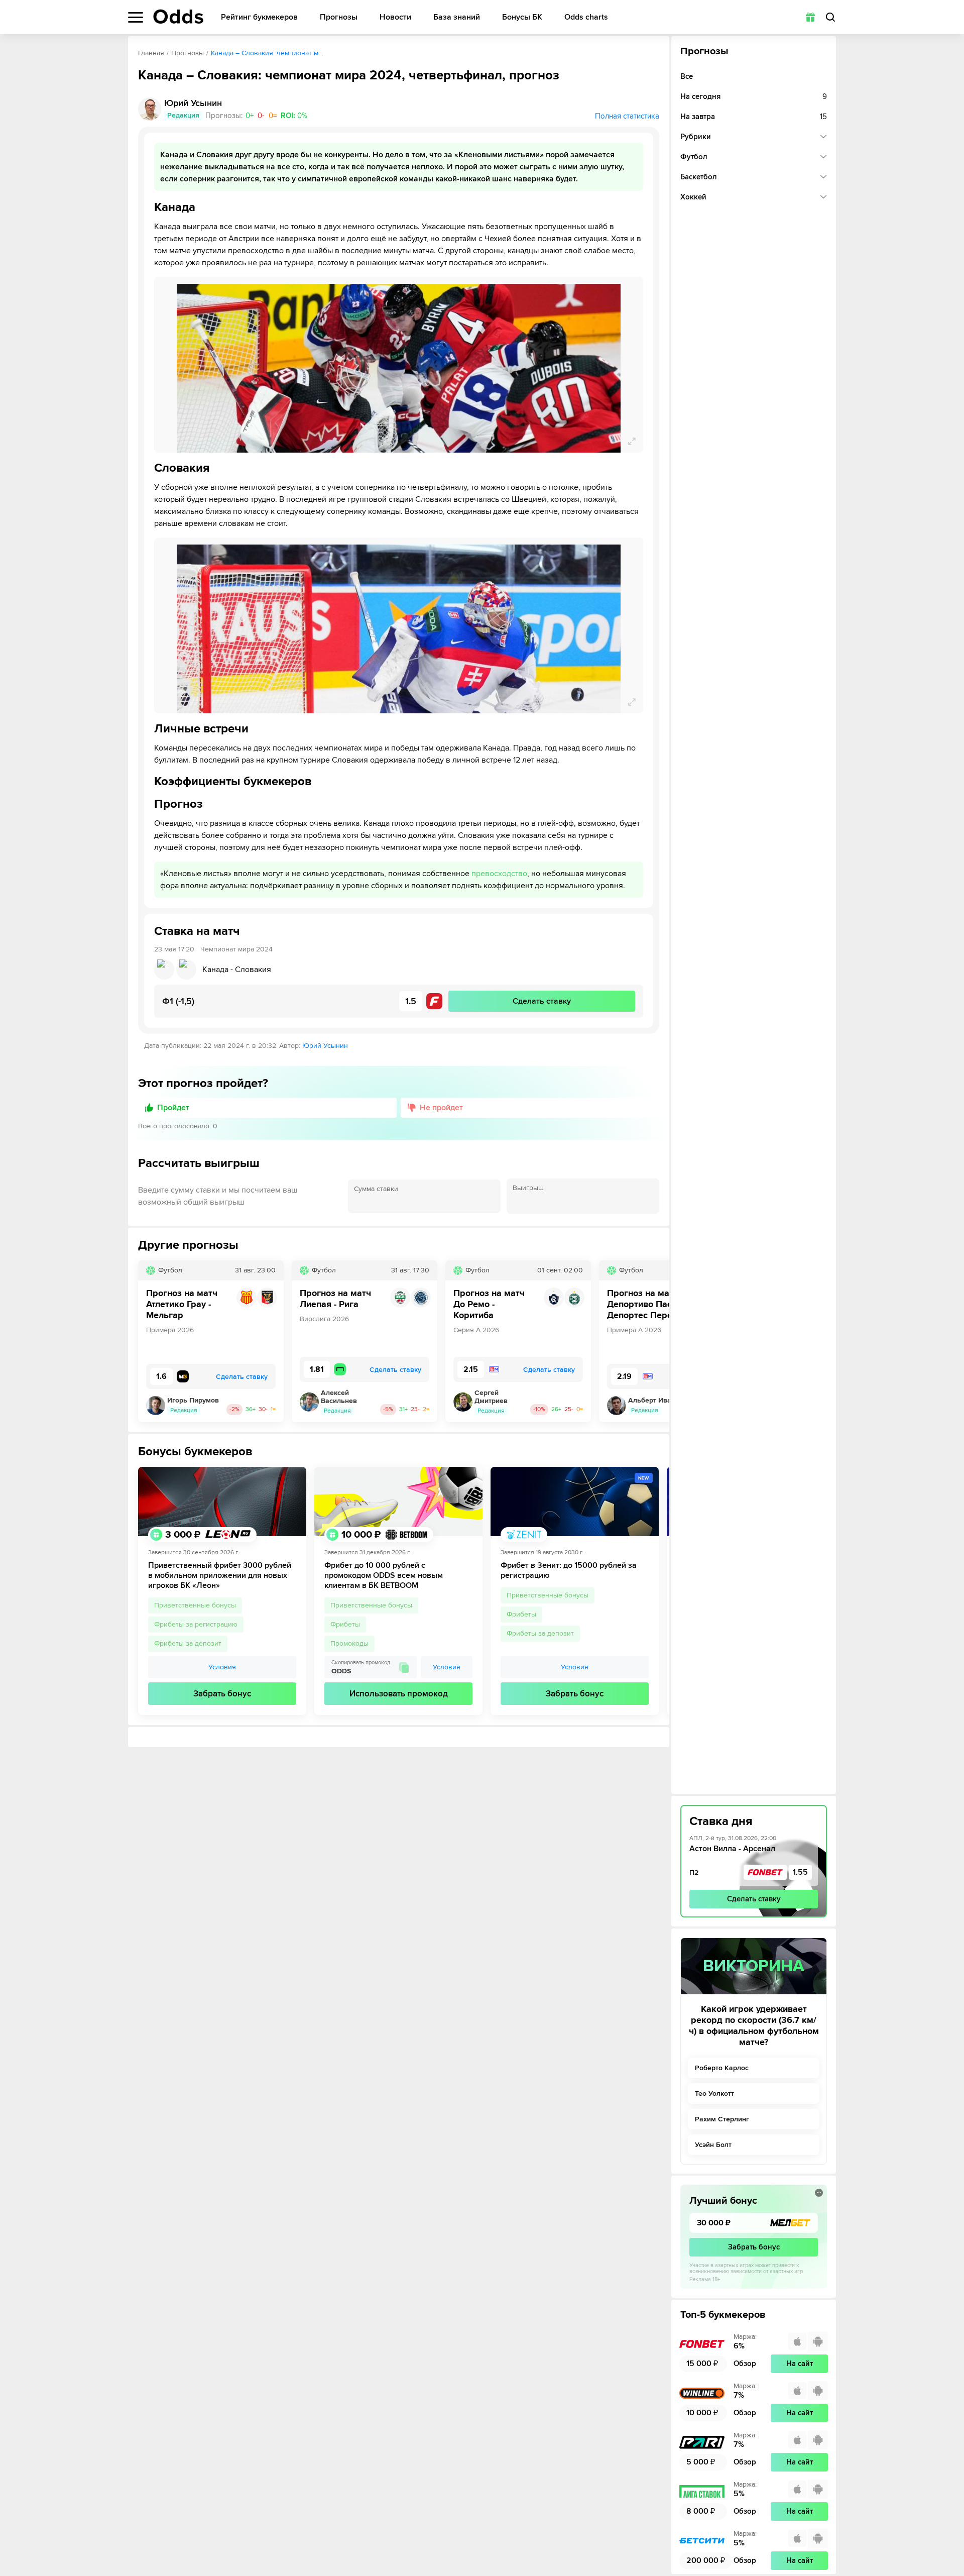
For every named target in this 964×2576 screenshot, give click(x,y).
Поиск (830, 17)
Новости (395, 17)
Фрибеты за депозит (188, 1643)
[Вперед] (654, 1341)
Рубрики (696, 137)
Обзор (745, 2364)
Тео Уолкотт (714, 2094)
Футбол (694, 157)
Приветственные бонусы (195, 1605)
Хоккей (693, 197)
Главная (151, 53)
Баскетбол (699, 177)
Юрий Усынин (325, 1046)
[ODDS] (178, 17)
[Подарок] (810, 17)
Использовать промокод (399, 1694)
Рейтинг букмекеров (259, 17)
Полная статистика (627, 116)
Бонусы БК (522, 17)
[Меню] (136, 17)
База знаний (457, 17)
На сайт (800, 2364)
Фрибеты (345, 1624)
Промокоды (349, 1643)
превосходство (499, 874)
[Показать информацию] (819, 2193)
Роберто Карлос (722, 2068)
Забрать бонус (222, 1694)
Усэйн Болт (713, 2145)
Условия (222, 1667)
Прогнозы (339, 17)
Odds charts (586, 17)
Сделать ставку (754, 1899)
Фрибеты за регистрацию (196, 1624)
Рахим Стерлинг (722, 2119)
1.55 (800, 1872)
